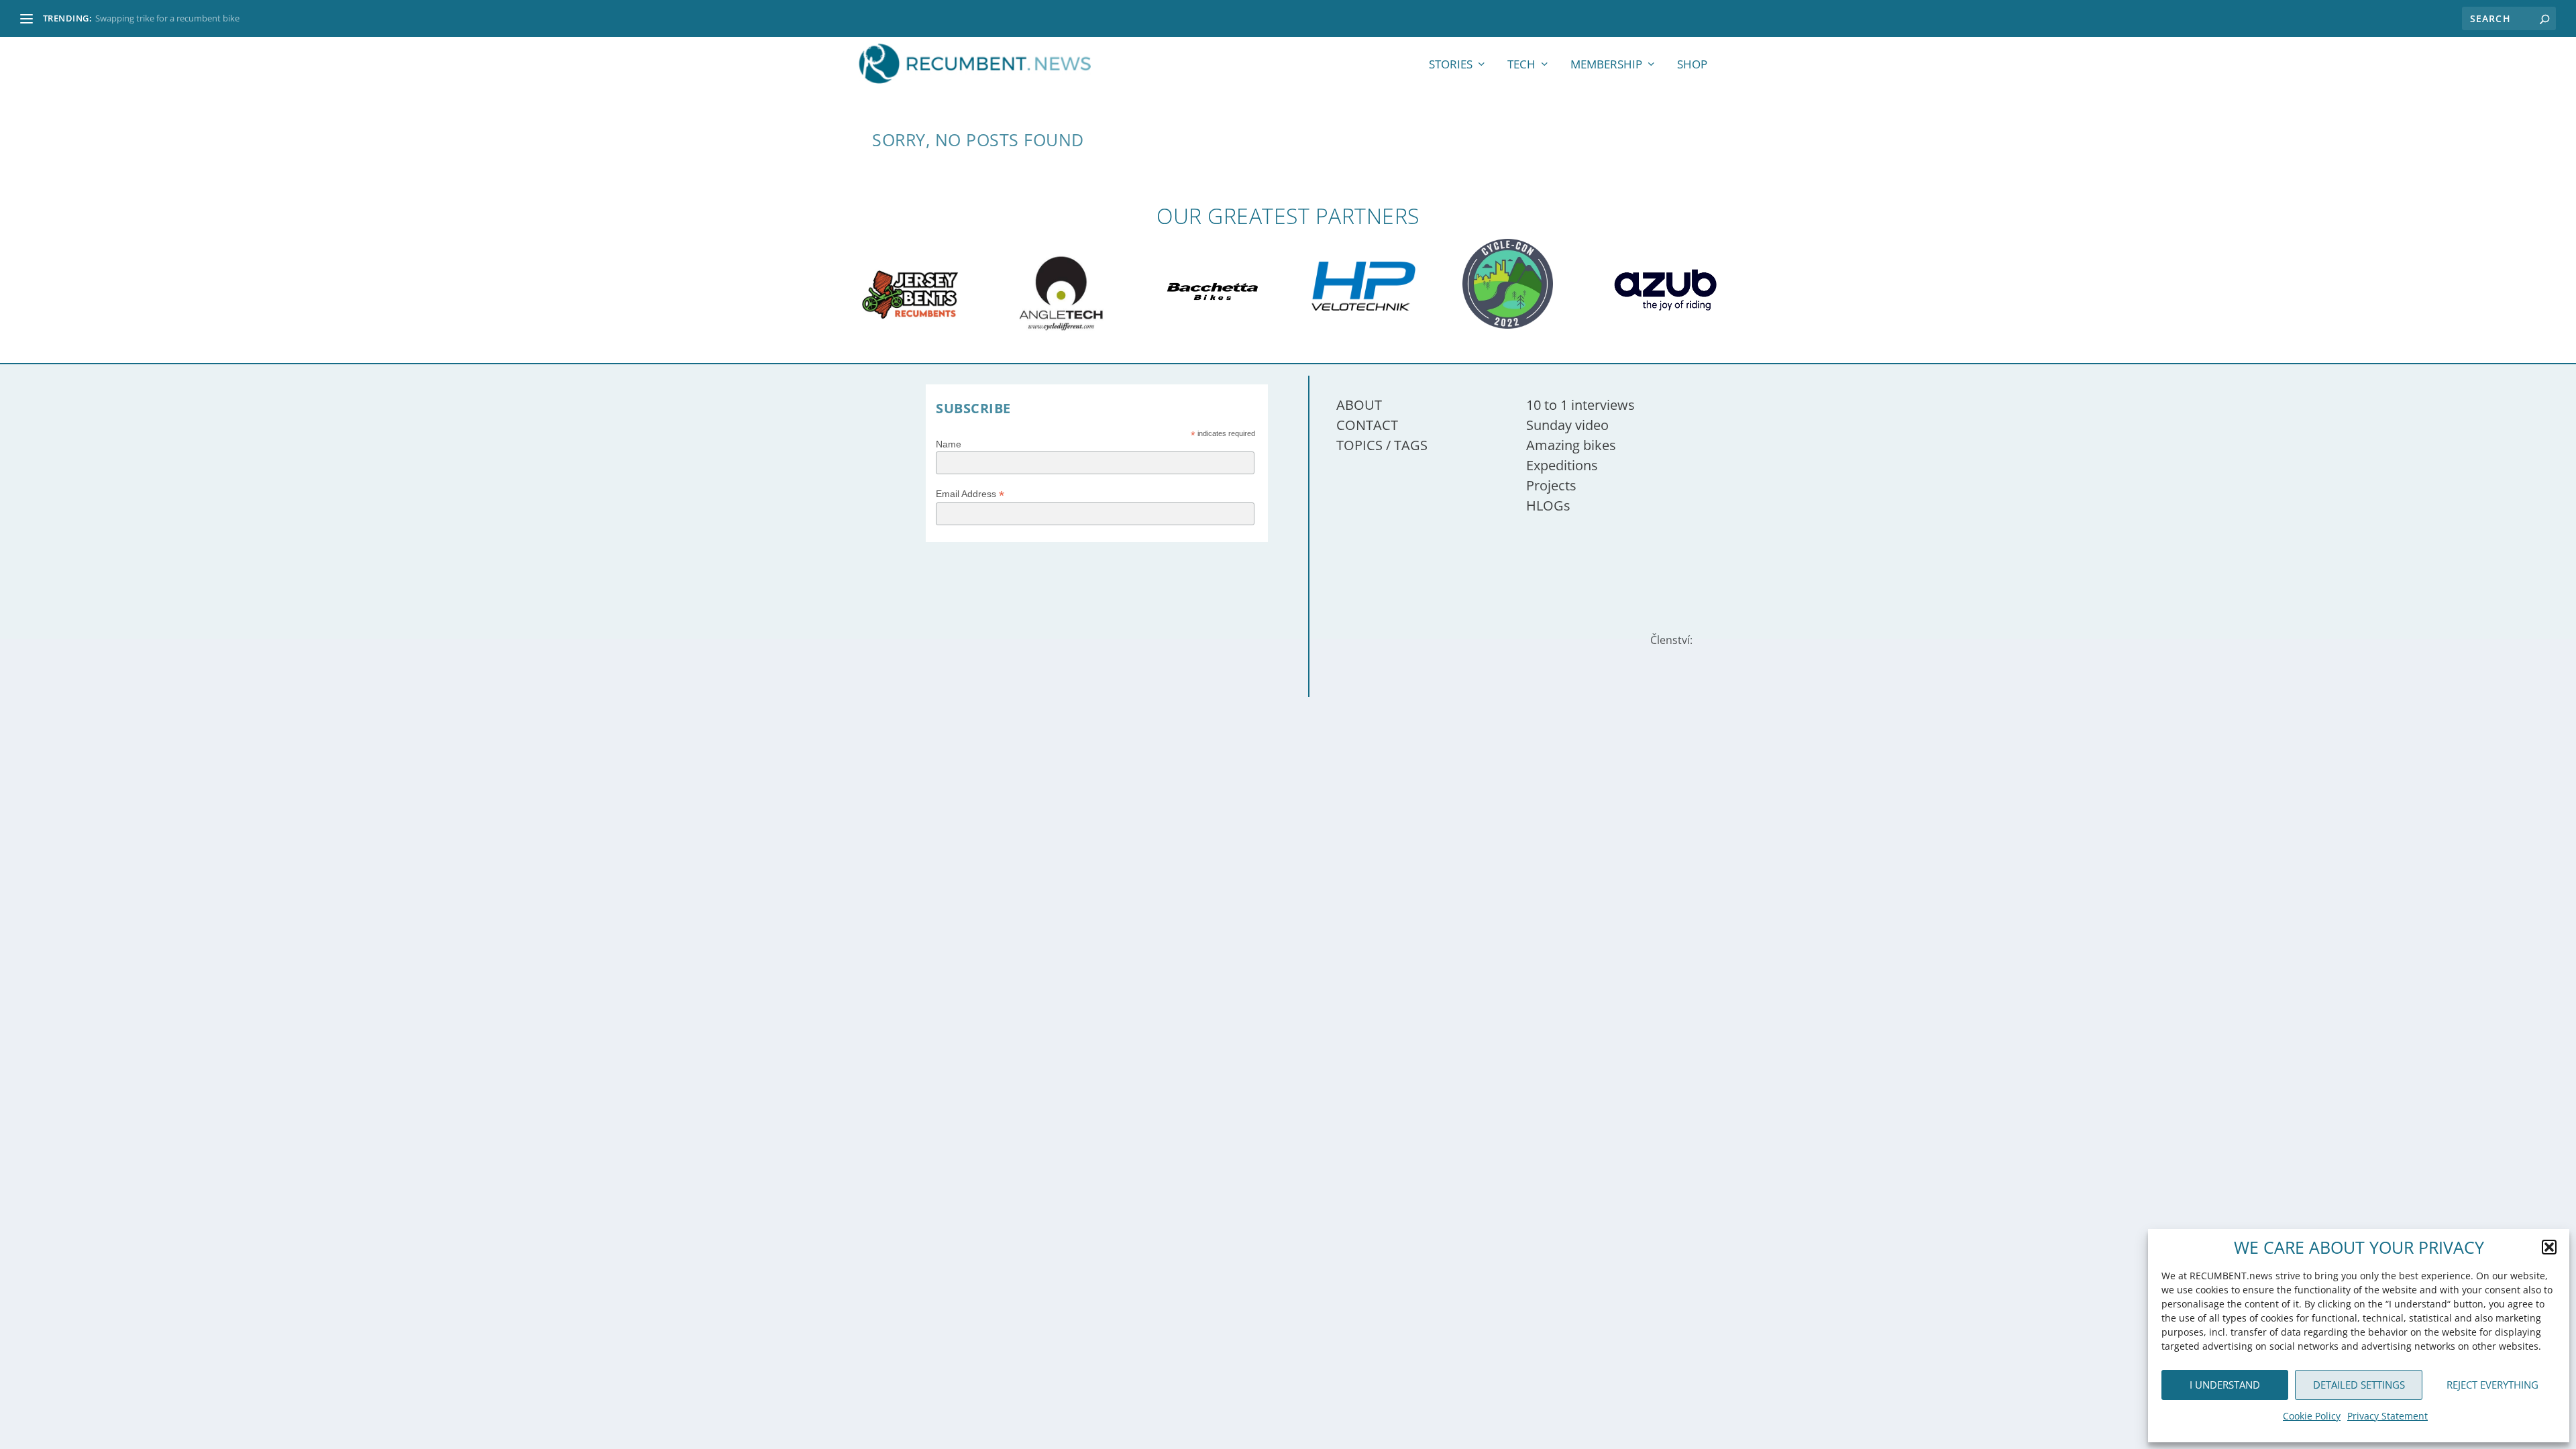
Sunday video (1567, 425)
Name (949, 444)
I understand (2225, 1385)
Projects (1551, 485)
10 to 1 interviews (1580, 405)
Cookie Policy (2312, 1416)
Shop (1692, 65)
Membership (1606, 65)
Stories (1451, 65)
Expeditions (1562, 465)
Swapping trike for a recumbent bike (167, 18)
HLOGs (1548, 505)
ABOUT (1359, 405)
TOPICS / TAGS (1382, 445)
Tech (1521, 65)
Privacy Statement (2387, 1416)
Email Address (970, 494)
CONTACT (1367, 425)
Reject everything (2492, 1385)
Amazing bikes (1571, 445)
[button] (2549, 1247)
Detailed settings (2359, 1385)
